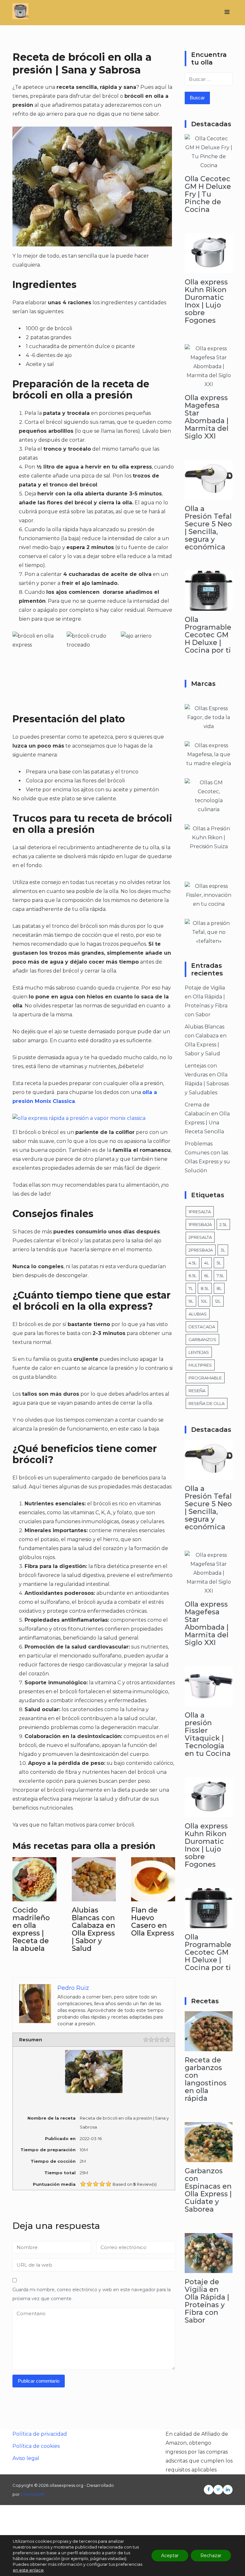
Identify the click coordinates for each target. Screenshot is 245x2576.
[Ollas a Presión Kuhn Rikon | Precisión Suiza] (209, 846)
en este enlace (28, 2570)
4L (207, 1263)
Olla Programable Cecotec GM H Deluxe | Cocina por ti (208, 635)
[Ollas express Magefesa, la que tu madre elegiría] (209, 763)
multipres (200, 1365)
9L (191, 1301)
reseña (197, 1391)
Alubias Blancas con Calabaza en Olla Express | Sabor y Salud (93, 1929)
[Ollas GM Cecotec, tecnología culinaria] (209, 809)
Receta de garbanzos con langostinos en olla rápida (206, 2079)
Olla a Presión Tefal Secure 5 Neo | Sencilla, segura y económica (208, 528)
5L (219, 1263)
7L (191, 1288)
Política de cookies (36, 2446)
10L (204, 1301)
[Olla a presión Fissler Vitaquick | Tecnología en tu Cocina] (209, 1702)
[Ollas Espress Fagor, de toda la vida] (209, 726)
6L (207, 1276)
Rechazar (211, 2556)
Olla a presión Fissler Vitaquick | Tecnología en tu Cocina (208, 1734)
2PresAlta (200, 1237)
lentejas (199, 1352)
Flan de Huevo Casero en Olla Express (153, 1922)
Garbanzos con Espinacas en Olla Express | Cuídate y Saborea (208, 2190)
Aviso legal (26, 2458)
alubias (198, 1314)
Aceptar (170, 2556)
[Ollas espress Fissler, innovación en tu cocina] (209, 904)
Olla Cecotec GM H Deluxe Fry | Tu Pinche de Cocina (208, 194)
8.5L (205, 1288)
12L (218, 1301)
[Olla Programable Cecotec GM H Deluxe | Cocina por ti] (209, 606)
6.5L (193, 1276)
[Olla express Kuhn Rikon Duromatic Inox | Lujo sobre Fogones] (209, 269)
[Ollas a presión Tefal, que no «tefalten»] (209, 941)
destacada (202, 1327)
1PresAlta (200, 1212)
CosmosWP (33, 2494)
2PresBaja (201, 1250)
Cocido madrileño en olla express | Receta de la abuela (31, 1929)
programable (205, 1378)
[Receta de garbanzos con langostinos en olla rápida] (209, 2047)
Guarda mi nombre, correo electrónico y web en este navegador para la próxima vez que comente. (92, 2294)
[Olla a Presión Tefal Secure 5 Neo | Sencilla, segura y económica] (209, 495)
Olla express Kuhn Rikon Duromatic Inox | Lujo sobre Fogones (206, 301)
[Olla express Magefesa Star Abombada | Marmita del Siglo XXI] (209, 384)
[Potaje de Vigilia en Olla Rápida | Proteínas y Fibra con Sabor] (209, 2268)
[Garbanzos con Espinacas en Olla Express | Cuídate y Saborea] (209, 2157)
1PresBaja (200, 1224)
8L (219, 1288)
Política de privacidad (40, 2434)
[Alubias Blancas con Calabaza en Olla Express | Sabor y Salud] (94, 1897)
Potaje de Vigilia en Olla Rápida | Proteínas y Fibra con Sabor (207, 2301)
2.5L (223, 1224)
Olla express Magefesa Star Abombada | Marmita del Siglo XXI (207, 417)
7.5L (220, 1276)
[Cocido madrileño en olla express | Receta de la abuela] (34, 1897)
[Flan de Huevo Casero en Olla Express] (153, 1897)
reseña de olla (207, 1403)
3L (223, 1250)
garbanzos (202, 1339)
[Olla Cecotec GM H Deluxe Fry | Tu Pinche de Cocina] (209, 165)
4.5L (193, 1263)
